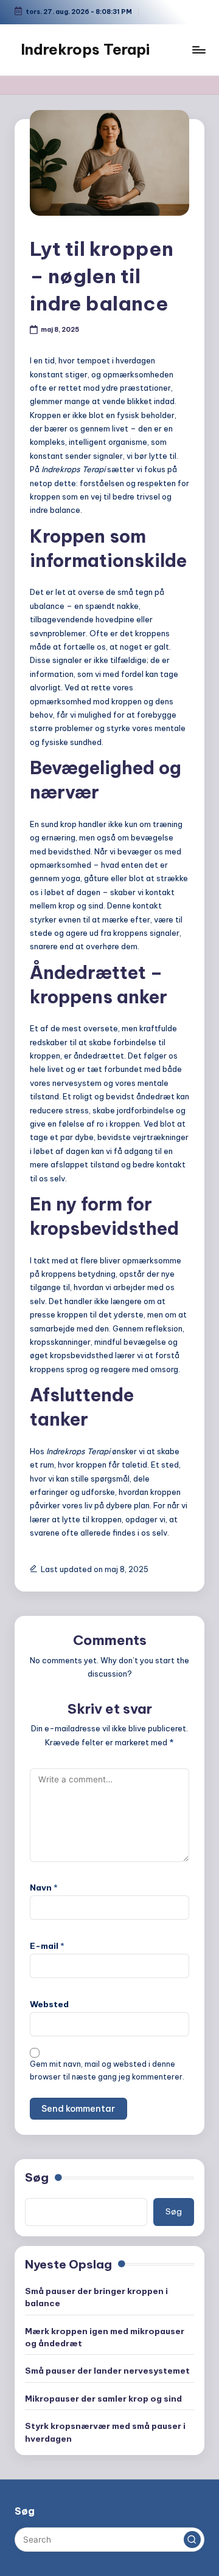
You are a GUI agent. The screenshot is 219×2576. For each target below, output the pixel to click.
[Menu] (198, 50)
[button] (192, 2540)
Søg (37, 2177)
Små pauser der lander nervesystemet (107, 2371)
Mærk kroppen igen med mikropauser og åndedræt (105, 2337)
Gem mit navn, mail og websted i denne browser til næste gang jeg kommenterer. (107, 2070)
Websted (49, 2004)
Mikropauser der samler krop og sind (103, 2399)
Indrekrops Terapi (85, 49)
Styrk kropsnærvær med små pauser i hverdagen (105, 2432)
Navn (44, 1887)
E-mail (47, 1946)
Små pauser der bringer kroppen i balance (96, 2297)
